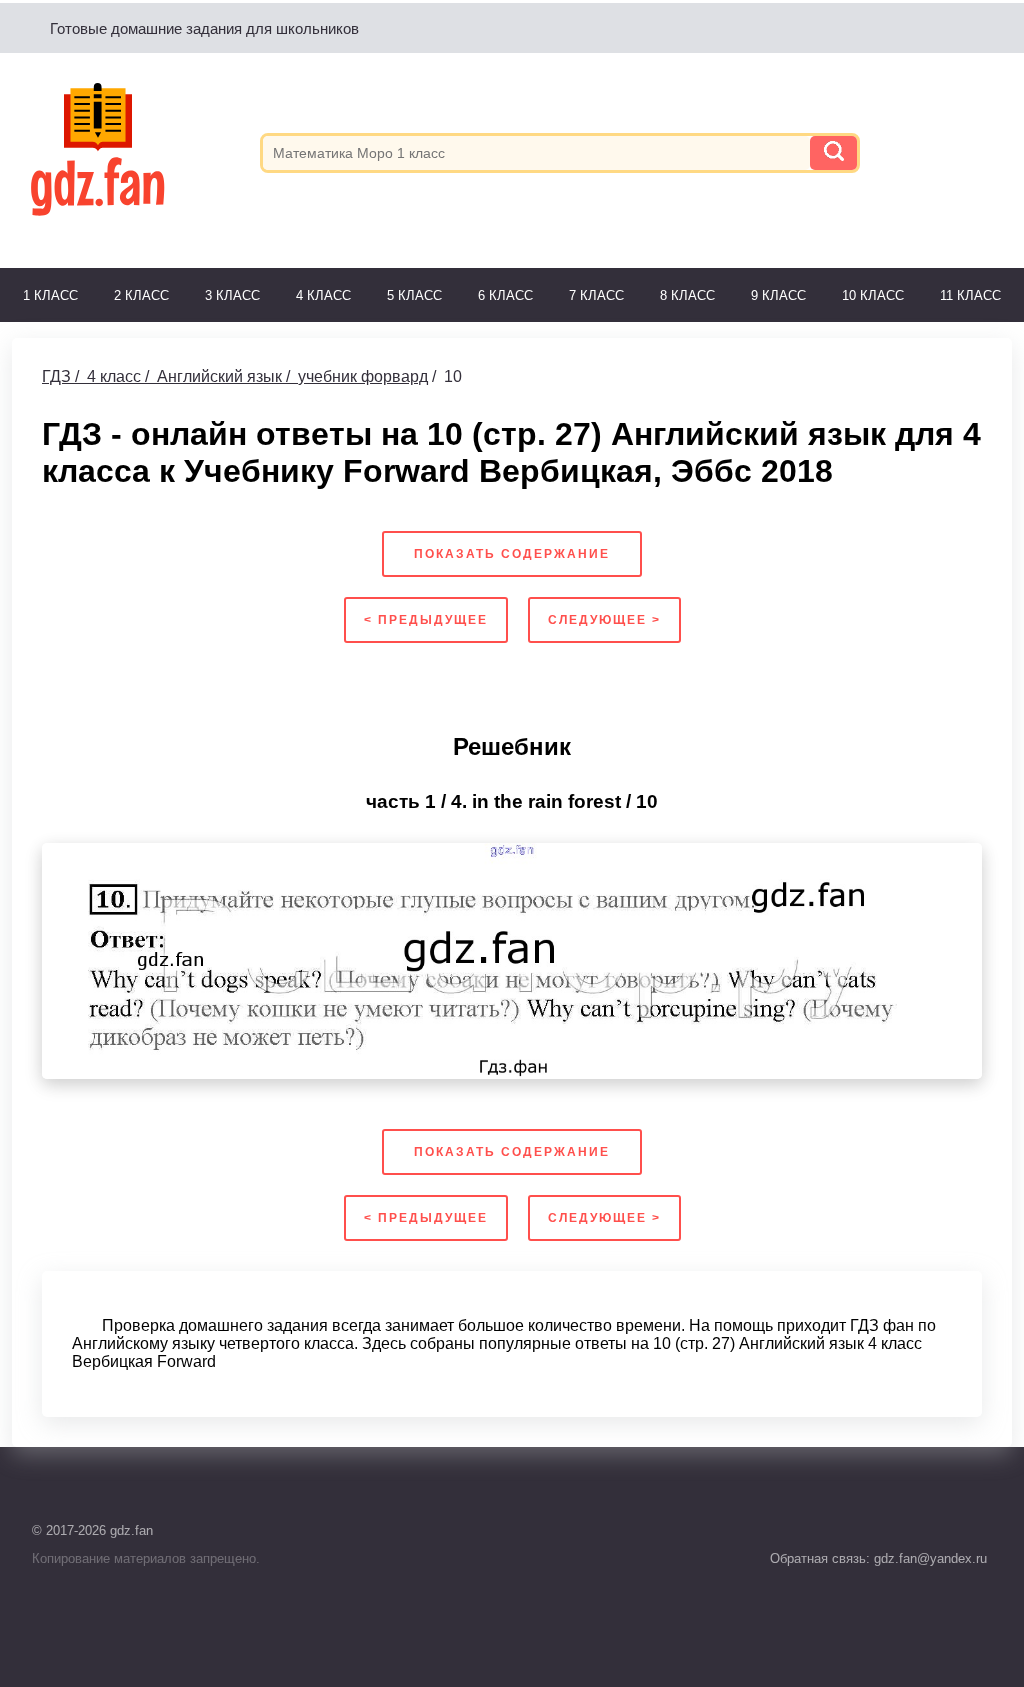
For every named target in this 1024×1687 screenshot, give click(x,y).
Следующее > (604, 620)
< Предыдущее (426, 620)
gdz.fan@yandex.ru (928, 1558)
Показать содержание (512, 554)
